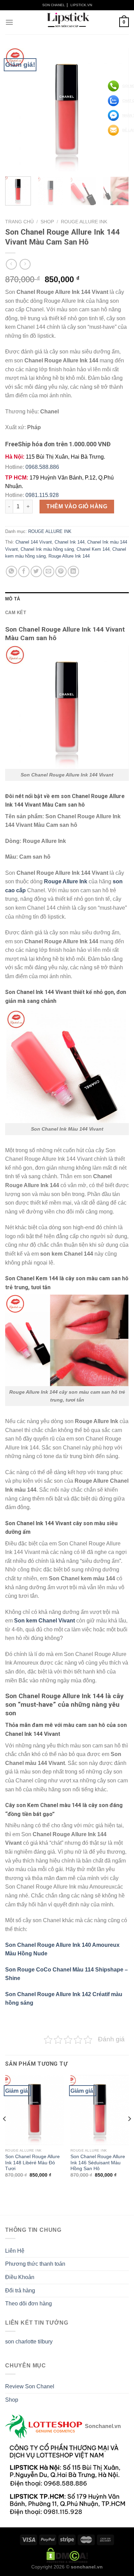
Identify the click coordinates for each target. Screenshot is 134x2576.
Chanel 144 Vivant (34, 542)
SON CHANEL (54, 5)
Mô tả (13, 599)
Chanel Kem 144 (93, 549)
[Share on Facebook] (24, 571)
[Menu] (9, 22)
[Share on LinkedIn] (73, 571)
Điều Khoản (20, 2277)
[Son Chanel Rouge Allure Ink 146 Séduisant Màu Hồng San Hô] (100, 2110)
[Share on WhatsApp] (12, 571)
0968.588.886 (42, 467)
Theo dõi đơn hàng (29, 2304)
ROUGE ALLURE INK (84, 222)
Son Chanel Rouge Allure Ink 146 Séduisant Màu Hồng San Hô (98, 2163)
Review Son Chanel (30, 2386)
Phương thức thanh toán (35, 2264)
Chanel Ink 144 (70, 542)
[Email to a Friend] (49, 571)
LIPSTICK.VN (81, 5)
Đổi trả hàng (20, 2291)
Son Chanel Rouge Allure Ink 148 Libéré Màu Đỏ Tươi (32, 2163)
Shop (47, 222)
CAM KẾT (16, 613)
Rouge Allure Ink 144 (69, 556)
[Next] (129, 2132)
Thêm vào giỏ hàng (77, 506)
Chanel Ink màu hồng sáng (47, 549)
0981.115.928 (42, 495)
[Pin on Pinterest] (61, 571)
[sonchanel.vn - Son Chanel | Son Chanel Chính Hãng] (67, 22)
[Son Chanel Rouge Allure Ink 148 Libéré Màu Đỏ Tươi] (34, 2110)
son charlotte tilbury (29, 2342)
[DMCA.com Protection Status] (67, 2555)
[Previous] (16, 110)
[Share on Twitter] (36, 571)
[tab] (67, 599)
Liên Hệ (15, 2251)
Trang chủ (19, 222)
